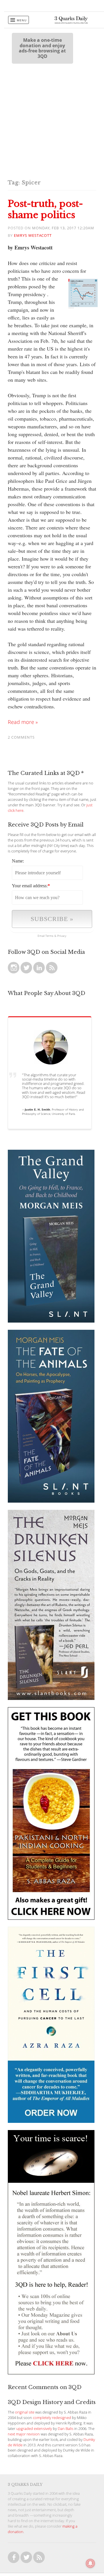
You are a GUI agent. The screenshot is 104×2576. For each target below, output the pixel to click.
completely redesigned (52, 2418)
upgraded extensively (34, 2429)
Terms (49, 936)
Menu (22, 20)
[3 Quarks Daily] (71, 22)
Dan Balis (66, 2429)
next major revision (24, 2434)
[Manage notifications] (90, 2563)
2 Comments (21, 737)
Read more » (23, 722)
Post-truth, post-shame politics (45, 209)
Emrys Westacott (33, 236)
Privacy (62, 936)
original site (25, 2412)
